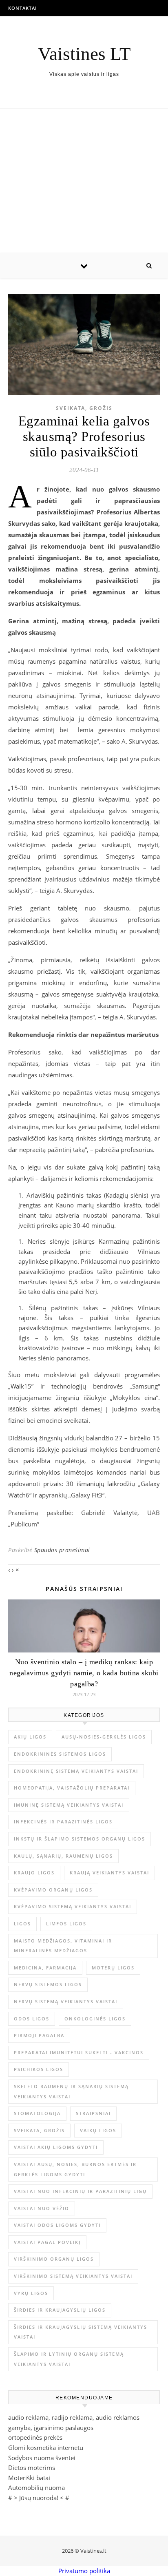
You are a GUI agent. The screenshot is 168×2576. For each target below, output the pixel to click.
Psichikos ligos (39, 2069)
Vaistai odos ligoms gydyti (57, 2225)
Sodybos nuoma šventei (42, 2458)
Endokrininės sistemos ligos (60, 1754)
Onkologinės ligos (95, 2019)
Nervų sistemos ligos (48, 1984)
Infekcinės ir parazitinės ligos (63, 1822)
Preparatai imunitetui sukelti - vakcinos (79, 2052)
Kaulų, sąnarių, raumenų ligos (63, 1856)
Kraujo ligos (34, 1873)
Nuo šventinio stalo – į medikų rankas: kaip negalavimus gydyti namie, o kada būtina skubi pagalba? (84, 1673)
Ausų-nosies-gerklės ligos (104, 1737)
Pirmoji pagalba (39, 2035)
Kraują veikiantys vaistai (109, 1873)
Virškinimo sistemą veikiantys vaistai (73, 2276)
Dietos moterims (32, 2467)
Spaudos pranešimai (62, 1550)
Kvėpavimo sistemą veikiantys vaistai (73, 1906)
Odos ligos (32, 2019)
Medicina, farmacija (45, 1968)
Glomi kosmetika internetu (46, 2448)
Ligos (22, 1924)
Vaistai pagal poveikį (47, 2242)
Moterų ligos (113, 1968)
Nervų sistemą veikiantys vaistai (66, 2001)
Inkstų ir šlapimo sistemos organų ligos (80, 1839)
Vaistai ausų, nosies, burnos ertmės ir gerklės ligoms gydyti (75, 2169)
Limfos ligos (66, 1924)
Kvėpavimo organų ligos (53, 1890)
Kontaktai (22, 8)
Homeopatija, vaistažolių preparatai (72, 1788)
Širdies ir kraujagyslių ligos (60, 2310)
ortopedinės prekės (35, 2437)
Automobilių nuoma (36, 2487)
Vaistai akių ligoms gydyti (56, 2147)
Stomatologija (37, 2113)
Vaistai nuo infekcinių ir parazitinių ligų (80, 2191)
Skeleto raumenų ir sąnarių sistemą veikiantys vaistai (71, 2091)
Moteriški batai (29, 2478)
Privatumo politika (84, 2571)
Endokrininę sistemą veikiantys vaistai (76, 1771)
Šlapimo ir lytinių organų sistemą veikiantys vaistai (69, 2359)
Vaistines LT (84, 54)
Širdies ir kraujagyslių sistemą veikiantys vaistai (81, 2332)
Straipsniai (93, 2113)
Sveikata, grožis (84, 408)
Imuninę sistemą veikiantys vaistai (69, 1805)
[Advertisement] (84, 181)
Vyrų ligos (31, 2293)
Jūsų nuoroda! (39, 2498)
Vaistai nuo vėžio (42, 2208)
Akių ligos (30, 1737)
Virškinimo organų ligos (54, 2259)
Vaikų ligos (98, 2130)
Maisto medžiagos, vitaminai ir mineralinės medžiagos (63, 1946)
